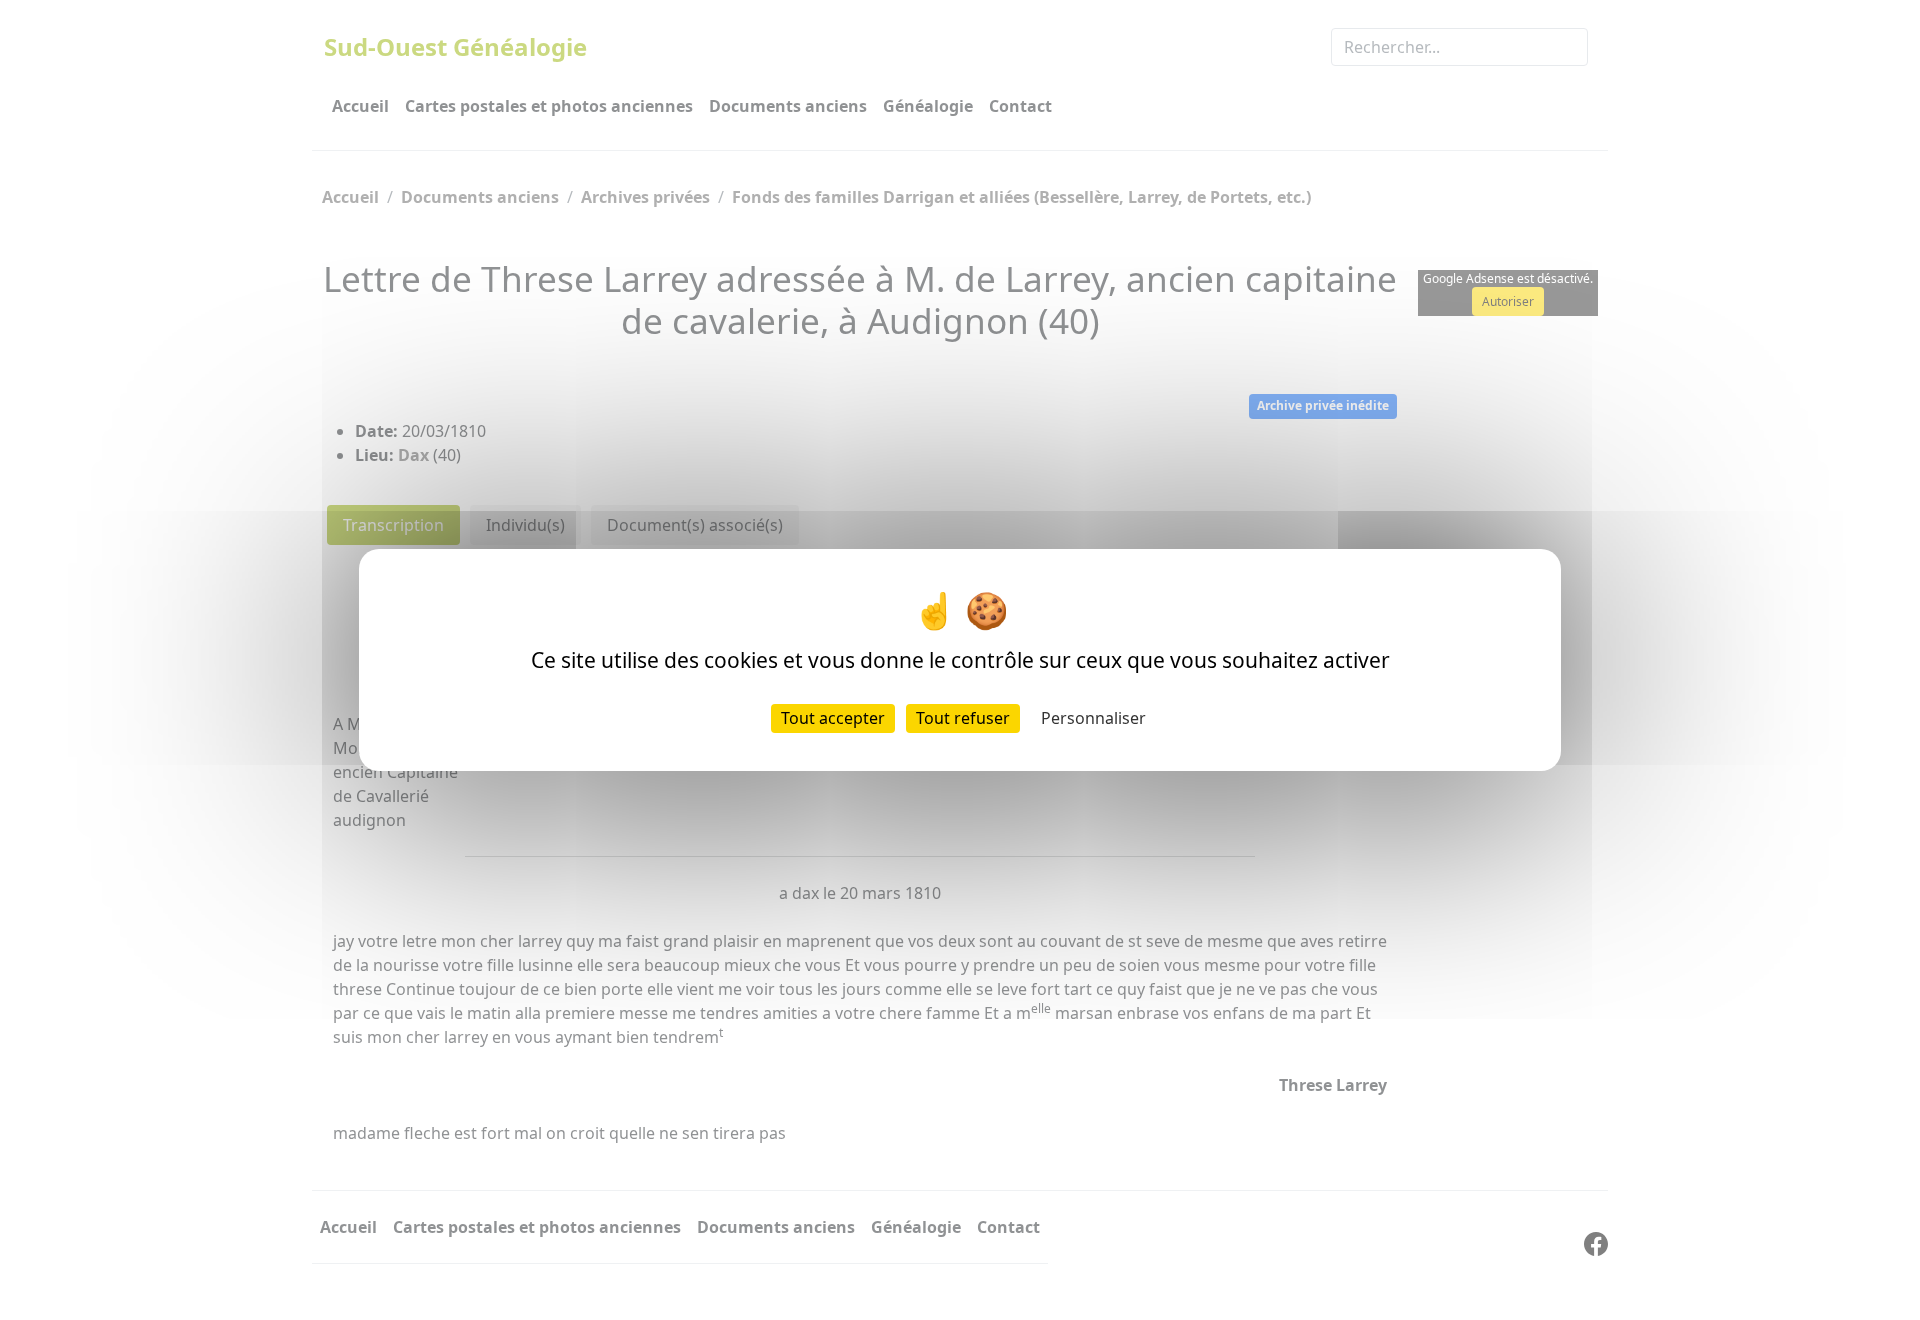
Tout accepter (833, 718)
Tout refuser (963, 718)
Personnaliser (1093, 718)
